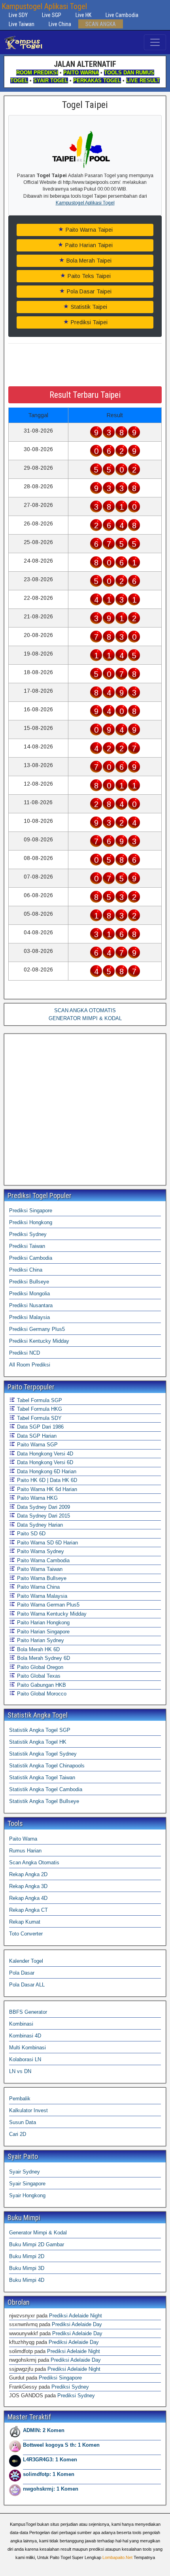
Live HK (83, 15)
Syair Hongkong (27, 2195)
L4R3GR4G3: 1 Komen (50, 2460)
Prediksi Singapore (31, 1211)
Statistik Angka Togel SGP (40, 1730)
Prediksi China (26, 1270)
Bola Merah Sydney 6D (43, 1658)
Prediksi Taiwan (27, 1246)
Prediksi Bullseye (29, 1282)
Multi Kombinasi (27, 2048)
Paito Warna (23, 1839)
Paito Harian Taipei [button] (88, 245)
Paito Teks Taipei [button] (88, 276)
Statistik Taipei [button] (88, 307)
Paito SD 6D (30, 1534)
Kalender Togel (26, 1961)
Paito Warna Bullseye (41, 1578)
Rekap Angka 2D (28, 1874)
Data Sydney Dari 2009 (43, 1507)
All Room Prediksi (30, 1365)
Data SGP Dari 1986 (40, 1427)
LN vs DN (20, 2071)
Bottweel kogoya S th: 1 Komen (61, 2445)
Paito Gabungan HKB (41, 1685)
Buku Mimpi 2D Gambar (37, 2244)
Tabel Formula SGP (39, 1400)
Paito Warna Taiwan (39, 1569)
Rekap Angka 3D (28, 1886)
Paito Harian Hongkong (42, 1623)
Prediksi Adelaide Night (76, 2316)
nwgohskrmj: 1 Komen (51, 2489)
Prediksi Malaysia (29, 1317)
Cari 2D (18, 2134)
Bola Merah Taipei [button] (88, 261)
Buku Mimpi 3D (27, 2268)
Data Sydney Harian (39, 1525)
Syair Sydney (25, 2172)
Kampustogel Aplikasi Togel (44, 6)
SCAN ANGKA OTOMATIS (85, 1010)
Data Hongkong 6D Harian (46, 1471)
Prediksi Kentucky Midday (39, 1341)
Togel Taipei (85, 105)
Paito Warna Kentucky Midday (51, 1614)
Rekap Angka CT (28, 1910)
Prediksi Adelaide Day (77, 2324)
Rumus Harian (25, 1851)
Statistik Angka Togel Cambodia (46, 1789)
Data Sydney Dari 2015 (43, 1516)
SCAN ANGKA (101, 24)
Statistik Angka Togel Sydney (43, 1754)
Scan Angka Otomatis (34, 1863)
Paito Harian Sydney (40, 1640)
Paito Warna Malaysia (41, 1596)
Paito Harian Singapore (42, 1632)
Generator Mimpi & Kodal (38, 2233)
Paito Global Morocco (41, 1694)
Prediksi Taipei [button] (88, 322)
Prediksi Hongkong (31, 1222)
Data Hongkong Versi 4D (44, 1454)
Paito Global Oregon (39, 1667)
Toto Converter (26, 1934)
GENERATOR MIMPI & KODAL (85, 1018)
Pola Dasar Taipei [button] (88, 291)
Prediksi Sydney (28, 1234)
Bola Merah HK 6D (38, 1649)
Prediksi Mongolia (29, 1294)
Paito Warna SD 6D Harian (47, 1543)
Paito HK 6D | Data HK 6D (46, 1480)
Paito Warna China (38, 1587)
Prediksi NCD (25, 1353)
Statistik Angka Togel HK (38, 1742)
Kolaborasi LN (25, 2059)
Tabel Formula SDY (39, 1418)
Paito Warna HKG (37, 1498)
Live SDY (18, 15)
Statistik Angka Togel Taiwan (42, 1777)
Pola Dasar (22, 1973)
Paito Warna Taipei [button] (88, 230)
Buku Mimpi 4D (27, 2280)
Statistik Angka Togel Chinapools (47, 1766)
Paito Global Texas (38, 1676)
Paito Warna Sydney (40, 1551)
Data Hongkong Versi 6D (44, 1462)
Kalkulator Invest (28, 2110)
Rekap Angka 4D (28, 1898)
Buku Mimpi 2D (27, 2256)
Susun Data (23, 2122)
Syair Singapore (27, 2184)
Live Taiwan (22, 24)
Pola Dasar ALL (27, 1985)
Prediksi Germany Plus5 (37, 1329)
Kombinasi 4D (25, 2036)
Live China (60, 24)
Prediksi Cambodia (31, 1258)
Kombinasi (21, 2024)
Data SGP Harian (36, 1436)
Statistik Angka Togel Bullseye (44, 1801)
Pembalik (20, 2099)
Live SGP (52, 15)
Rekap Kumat (25, 1922)
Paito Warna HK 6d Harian (46, 1489)
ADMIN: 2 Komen (44, 2430)
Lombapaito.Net (117, 2557)
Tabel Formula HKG (39, 1409)
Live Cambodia (122, 15)
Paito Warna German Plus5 (47, 1605)
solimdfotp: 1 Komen (49, 2474)
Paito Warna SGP (37, 1445)
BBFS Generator (28, 2012)
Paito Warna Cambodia (42, 1560)
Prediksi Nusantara (31, 1305)
